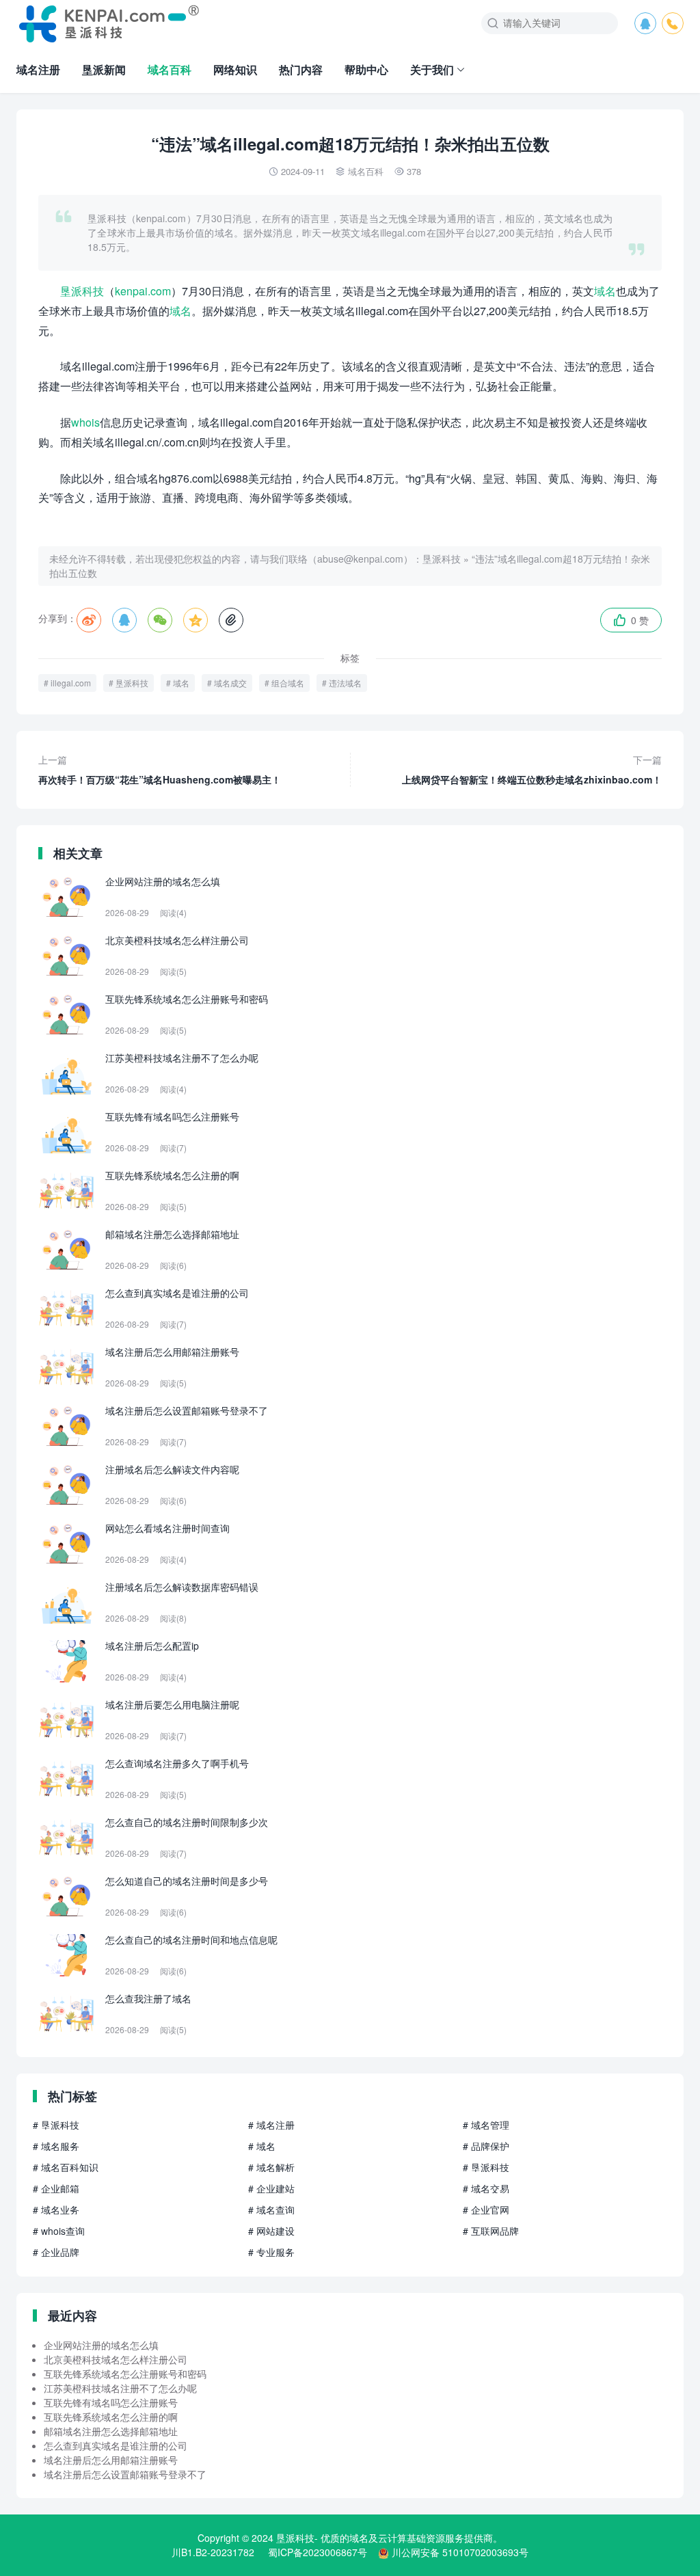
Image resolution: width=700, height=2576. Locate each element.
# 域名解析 (271, 2167)
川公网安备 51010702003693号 (460, 2552)
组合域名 (288, 683)
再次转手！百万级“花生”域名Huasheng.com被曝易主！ (160, 769)
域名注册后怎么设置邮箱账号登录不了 (125, 2474)
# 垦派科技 (56, 2125)
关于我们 (432, 69)
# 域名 (262, 2146)
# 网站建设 (271, 2231)
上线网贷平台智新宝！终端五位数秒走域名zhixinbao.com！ (532, 769)
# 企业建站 (271, 2188)
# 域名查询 (271, 2210)
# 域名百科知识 (66, 2167)
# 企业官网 (486, 2210)
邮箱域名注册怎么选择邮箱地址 (111, 2431)
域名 (605, 291)
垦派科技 (82, 291)
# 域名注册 (271, 2125)
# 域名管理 (486, 2125)
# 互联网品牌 (491, 2231)
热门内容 (301, 69)
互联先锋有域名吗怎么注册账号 (111, 2402)
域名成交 (230, 683)
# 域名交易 (486, 2188)
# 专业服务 (271, 2252)
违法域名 (345, 683)
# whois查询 (59, 2231)
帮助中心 (366, 69)
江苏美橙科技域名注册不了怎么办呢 (120, 2388)
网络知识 (235, 69)
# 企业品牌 (56, 2252)
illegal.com (71, 683)
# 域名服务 (56, 2146)
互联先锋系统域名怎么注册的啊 (111, 2417)
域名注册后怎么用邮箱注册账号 (111, 2460)
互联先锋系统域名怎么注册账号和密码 (125, 2374)
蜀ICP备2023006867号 (318, 2552)
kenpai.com (143, 291)
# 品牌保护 (486, 2146)
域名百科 (170, 69)
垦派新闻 (104, 69)
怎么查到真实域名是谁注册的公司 (116, 2445)
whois (85, 422)
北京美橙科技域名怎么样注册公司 (116, 2359)
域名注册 (38, 69)
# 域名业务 (56, 2210)
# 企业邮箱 (56, 2188)
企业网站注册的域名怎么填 (101, 2345)
